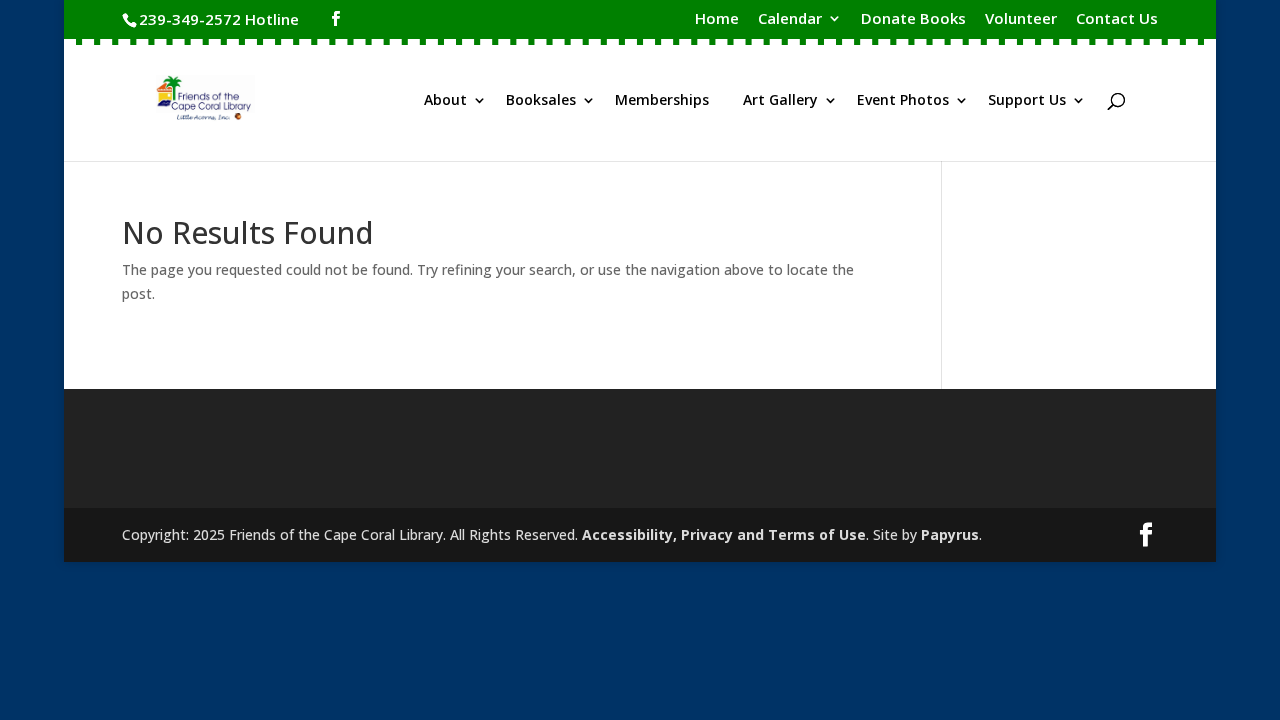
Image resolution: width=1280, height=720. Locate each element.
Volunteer (1021, 19)
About (445, 101)
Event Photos (903, 101)
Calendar (790, 19)
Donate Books (913, 19)
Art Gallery (780, 101)
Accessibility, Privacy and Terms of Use (724, 534)
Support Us (1027, 101)
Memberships (662, 101)
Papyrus (950, 534)
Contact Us (1117, 19)
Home (717, 19)
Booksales (541, 101)
